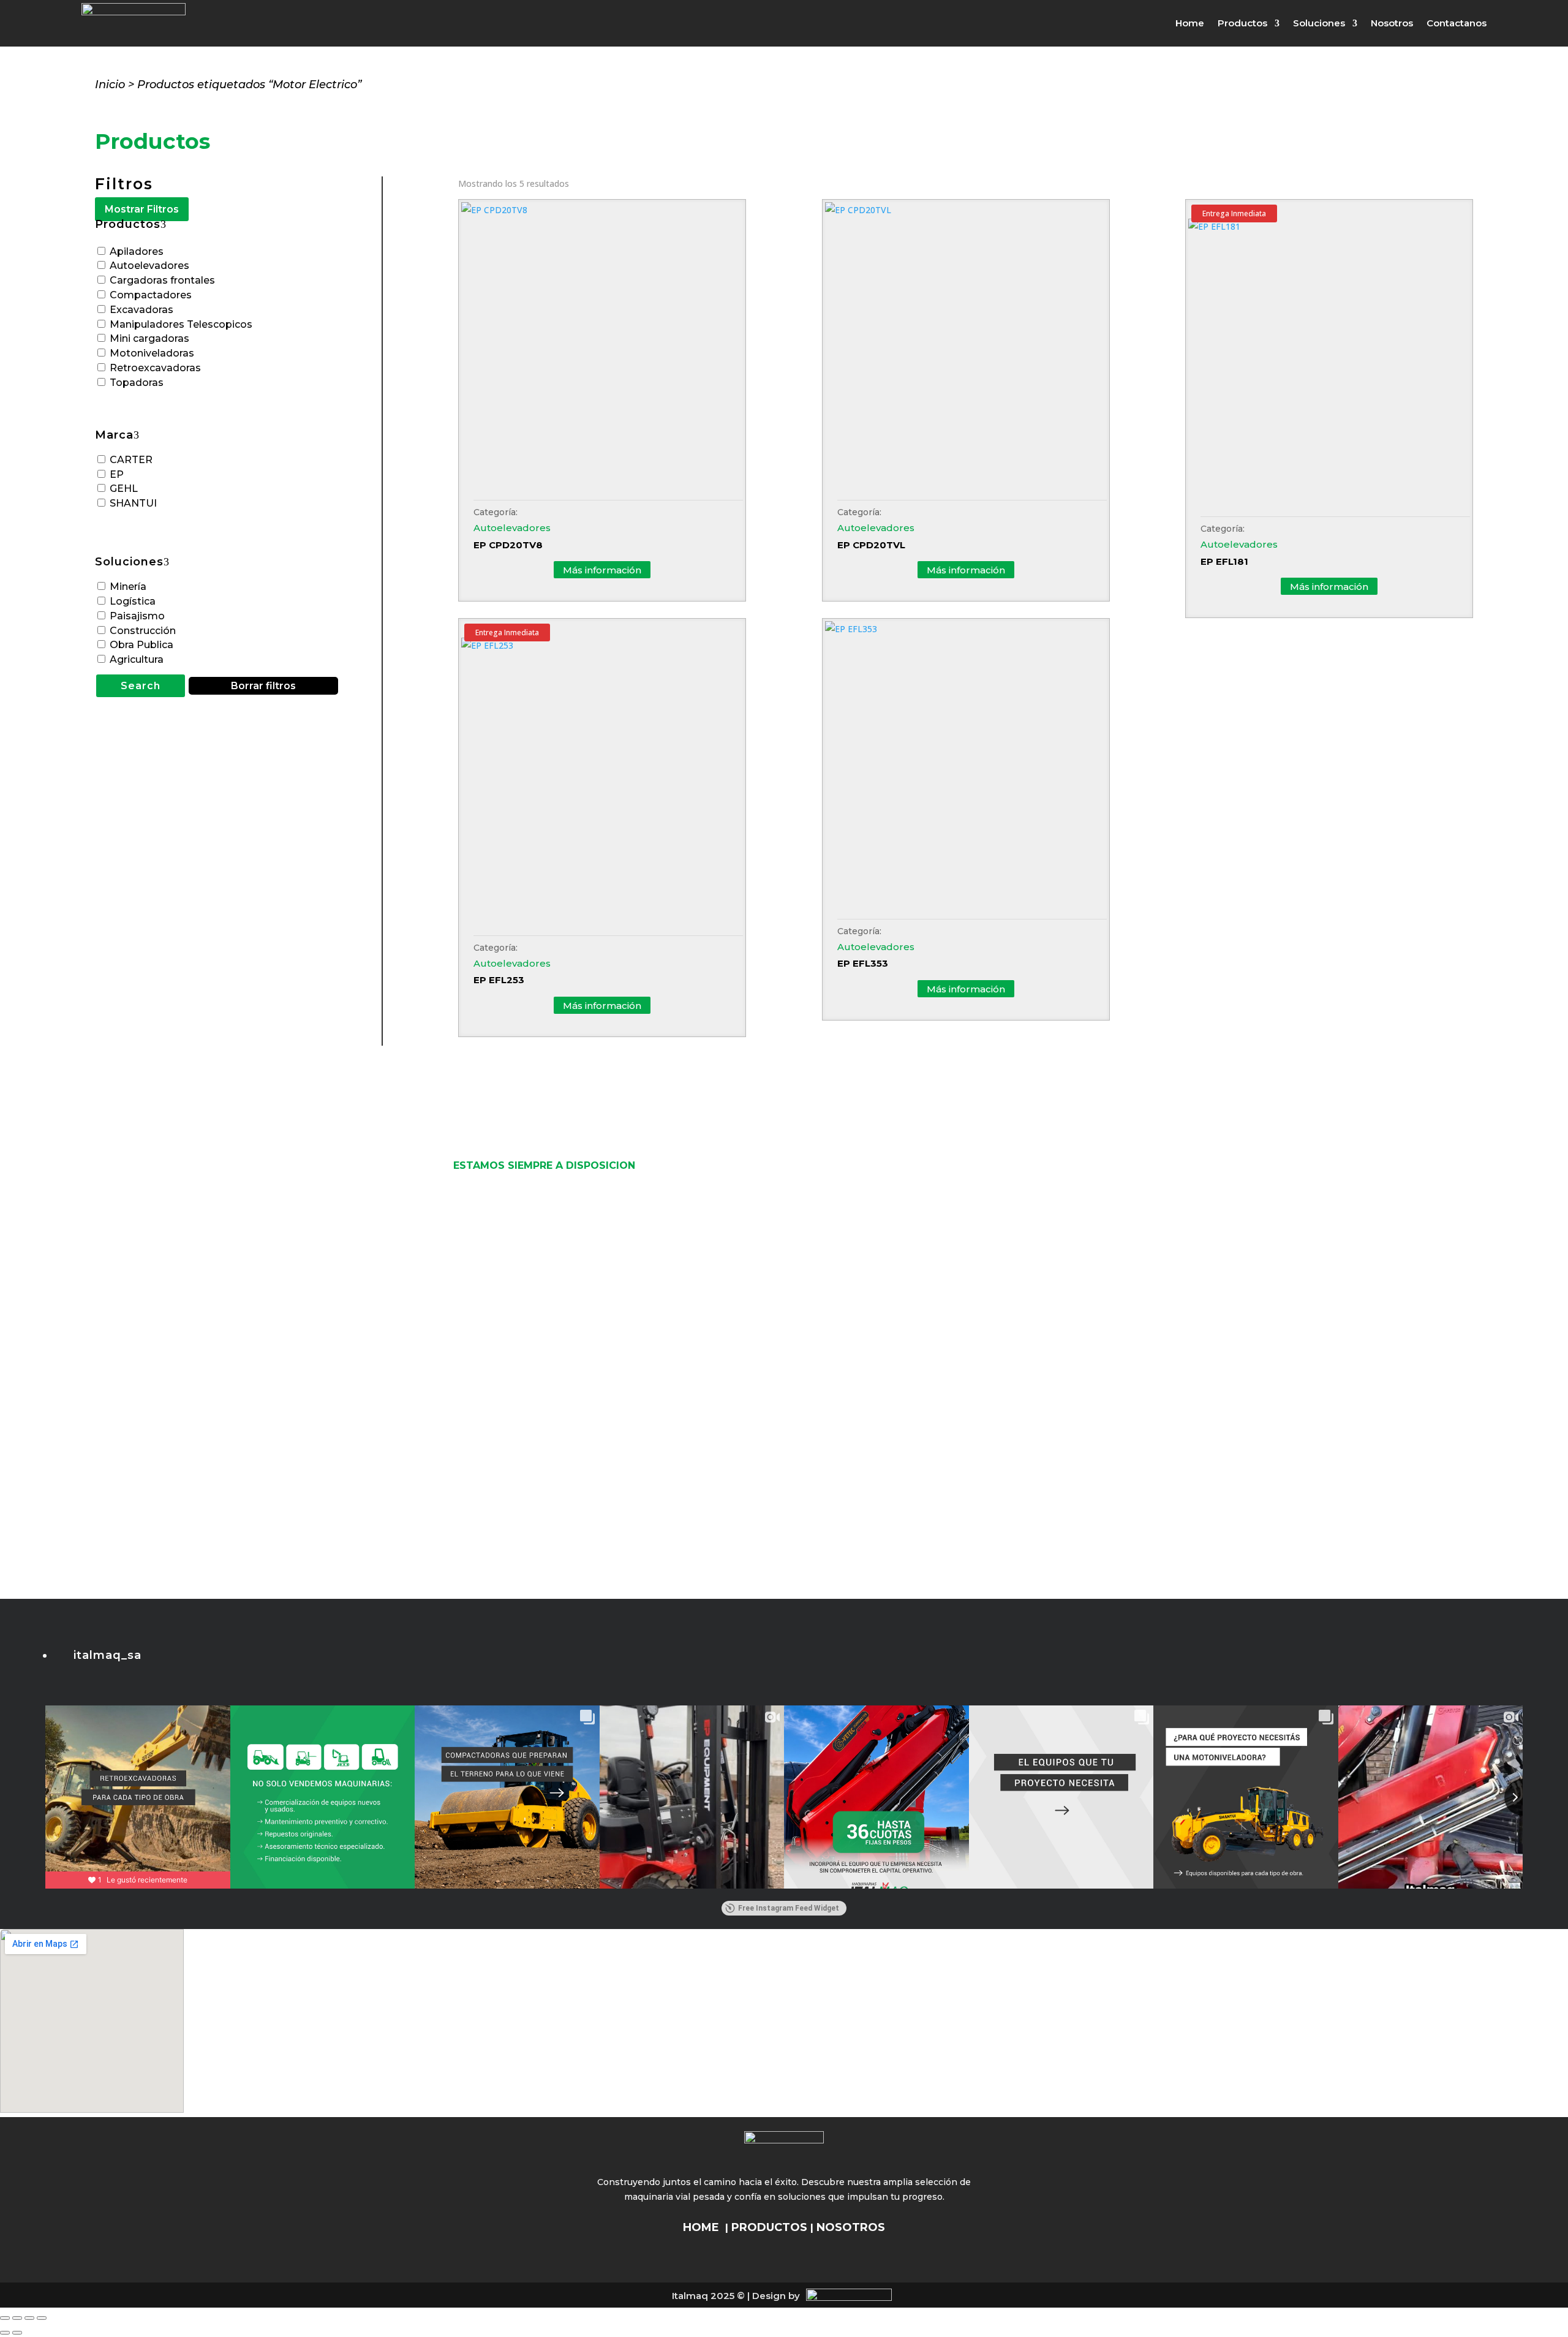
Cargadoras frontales (162, 280)
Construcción (143, 631)
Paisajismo (137, 616)
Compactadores (151, 295)
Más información (602, 570)
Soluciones (1319, 23)
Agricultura (137, 659)
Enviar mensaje (756, 1466)
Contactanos (1457, 23)
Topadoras (137, 383)
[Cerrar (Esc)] (42, 2318)
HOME (701, 2227)
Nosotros (1392, 23)
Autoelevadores (149, 266)
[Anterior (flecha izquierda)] (5, 2333)
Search (141, 686)
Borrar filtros (263, 686)
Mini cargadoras (149, 338)
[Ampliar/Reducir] (5, 2318)
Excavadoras (141, 310)
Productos (1242, 23)
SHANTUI (133, 503)
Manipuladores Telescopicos (181, 324)
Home (1190, 23)
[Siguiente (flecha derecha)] (17, 2333)
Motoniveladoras (152, 353)
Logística (133, 601)
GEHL (124, 489)
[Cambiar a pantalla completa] (17, 2318)
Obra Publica (141, 645)
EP (117, 474)
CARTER (131, 460)
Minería (128, 587)
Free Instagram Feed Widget (789, 1908)
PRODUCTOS (769, 2227)
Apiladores (137, 251)
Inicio (110, 85)
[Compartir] (29, 2318)
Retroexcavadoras (155, 368)
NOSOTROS (851, 2227)
